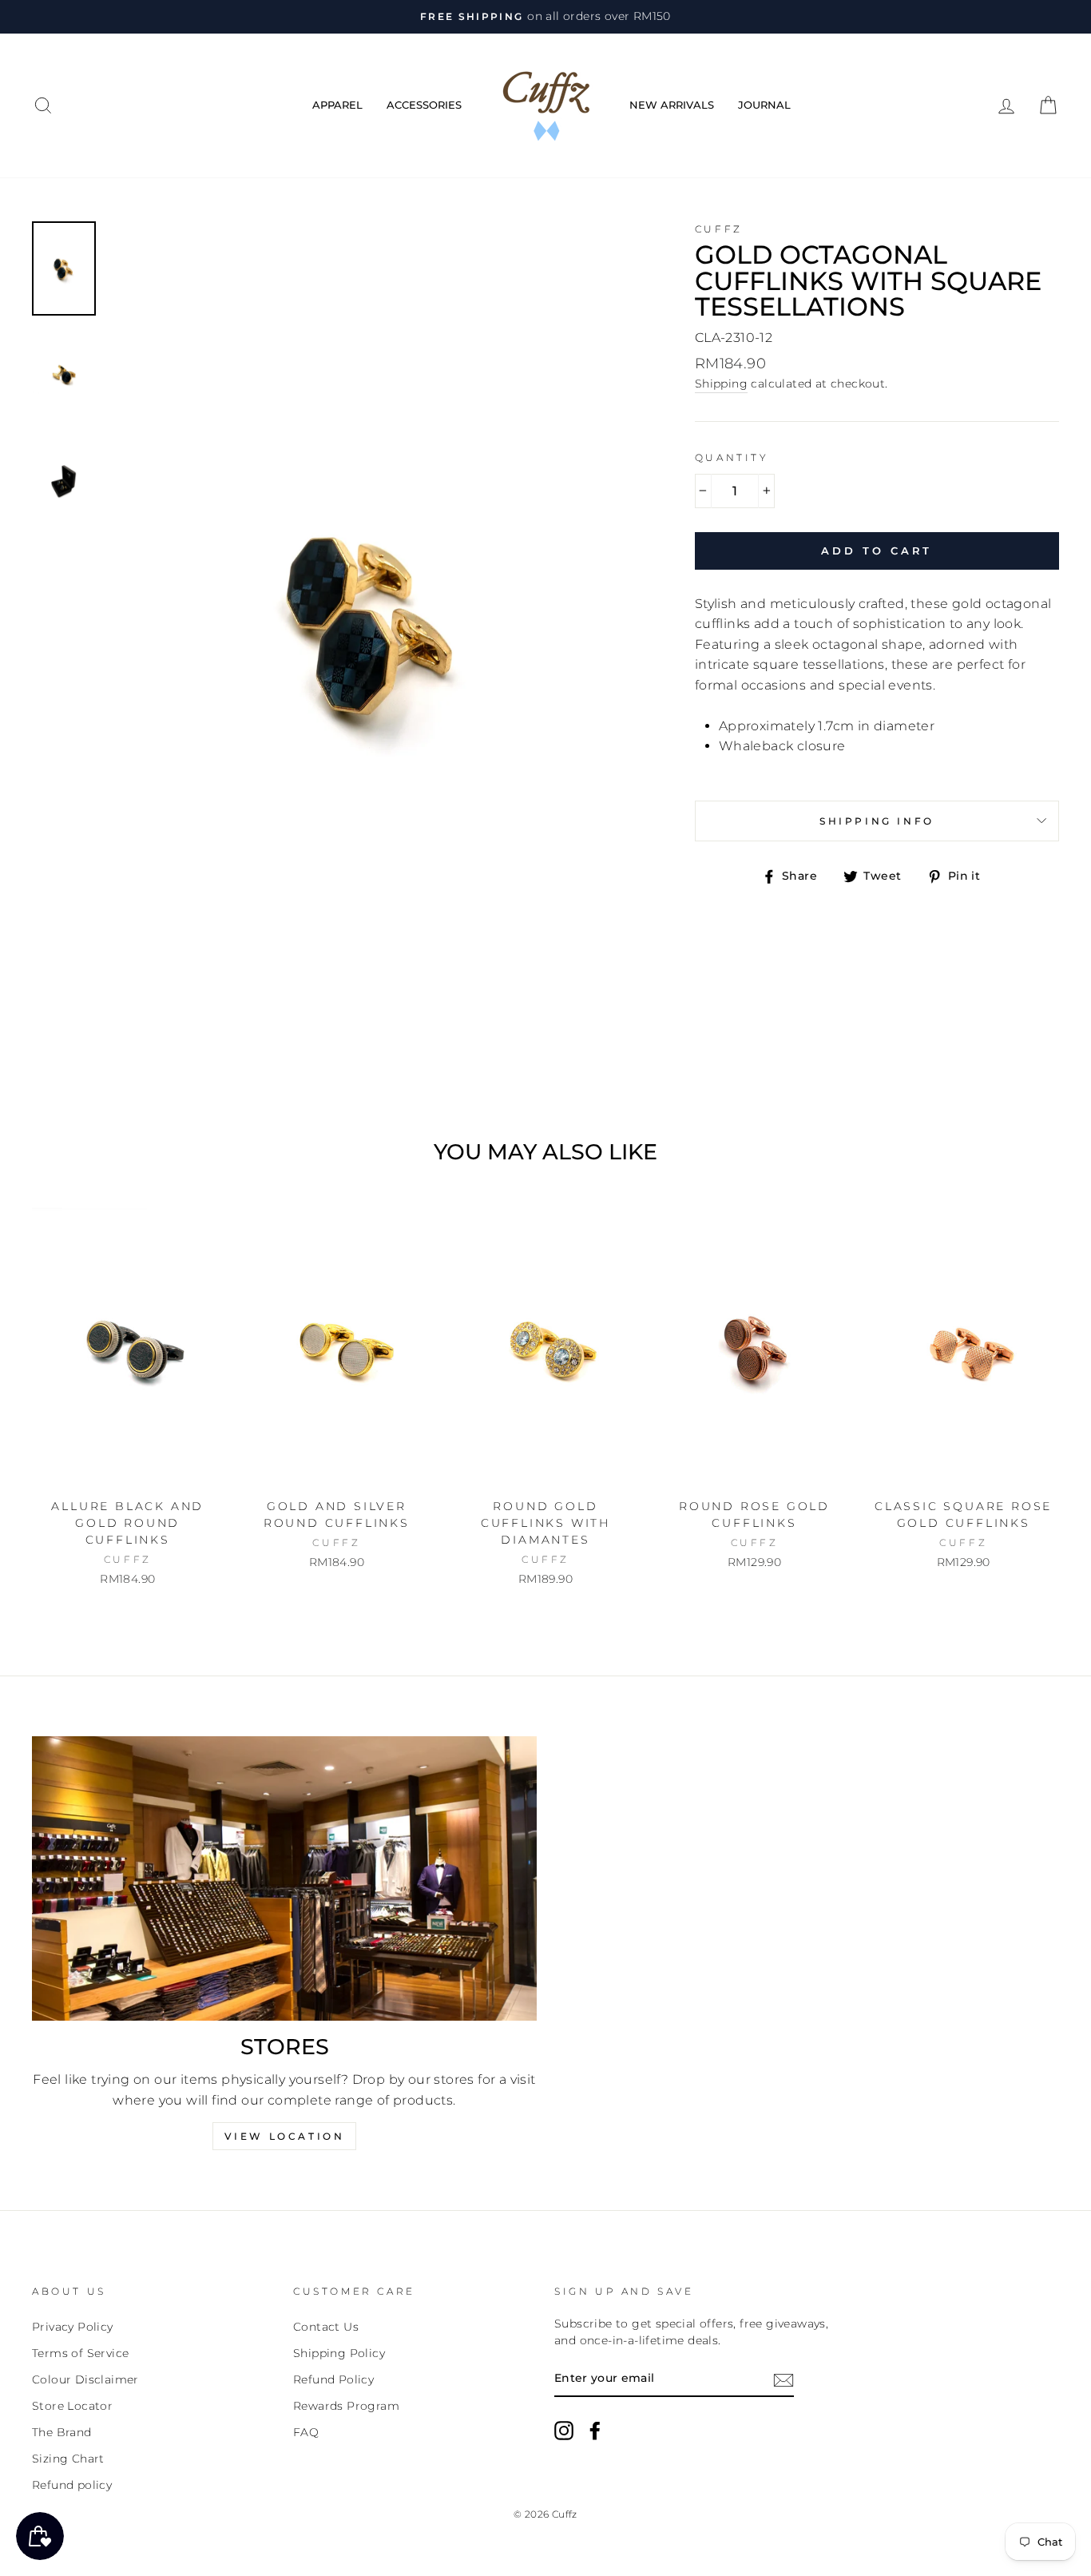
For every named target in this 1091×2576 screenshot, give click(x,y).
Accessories (424, 105)
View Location (285, 2136)
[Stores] (284, 1878)
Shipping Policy (339, 2353)
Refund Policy (333, 2379)
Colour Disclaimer (85, 2379)
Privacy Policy (73, 2327)
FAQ (306, 2432)
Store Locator (72, 2406)
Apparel (337, 105)
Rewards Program (346, 2406)
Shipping (721, 384)
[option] (545, 17)
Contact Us (326, 2327)
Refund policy (72, 2485)
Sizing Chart (68, 2459)
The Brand (62, 2432)
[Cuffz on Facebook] (595, 2431)
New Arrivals (672, 105)
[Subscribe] (784, 2379)
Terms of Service (80, 2353)
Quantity (732, 457)
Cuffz (719, 229)
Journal (764, 105)
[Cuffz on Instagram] (564, 2431)
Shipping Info (877, 821)
